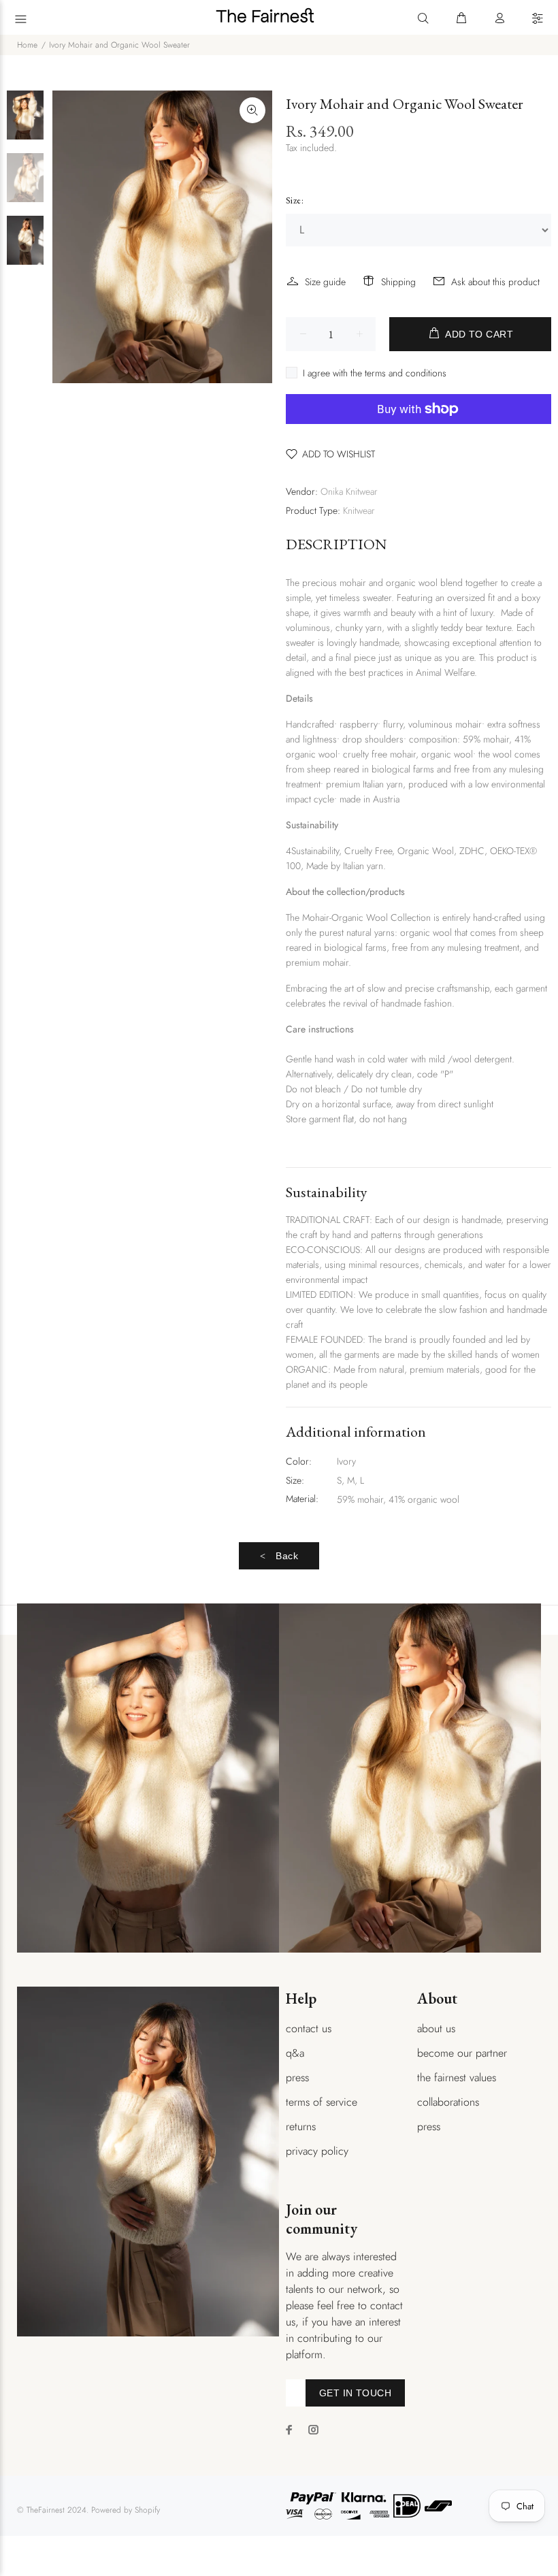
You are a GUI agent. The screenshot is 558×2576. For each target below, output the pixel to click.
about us (436, 2028)
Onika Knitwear (349, 491)
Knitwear (359, 510)
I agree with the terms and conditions (375, 373)
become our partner (462, 2053)
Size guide (325, 282)
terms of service (322, 2102)
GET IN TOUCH (355, 2393)
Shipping (398, 282)
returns (301, 2126)
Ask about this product (495, 282)
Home (27, 45)
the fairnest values (457, 2077)
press (297, 2077)
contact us (309, 2028)
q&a (295, 2053)
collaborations (448, 2102)
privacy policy (317, 2151)
